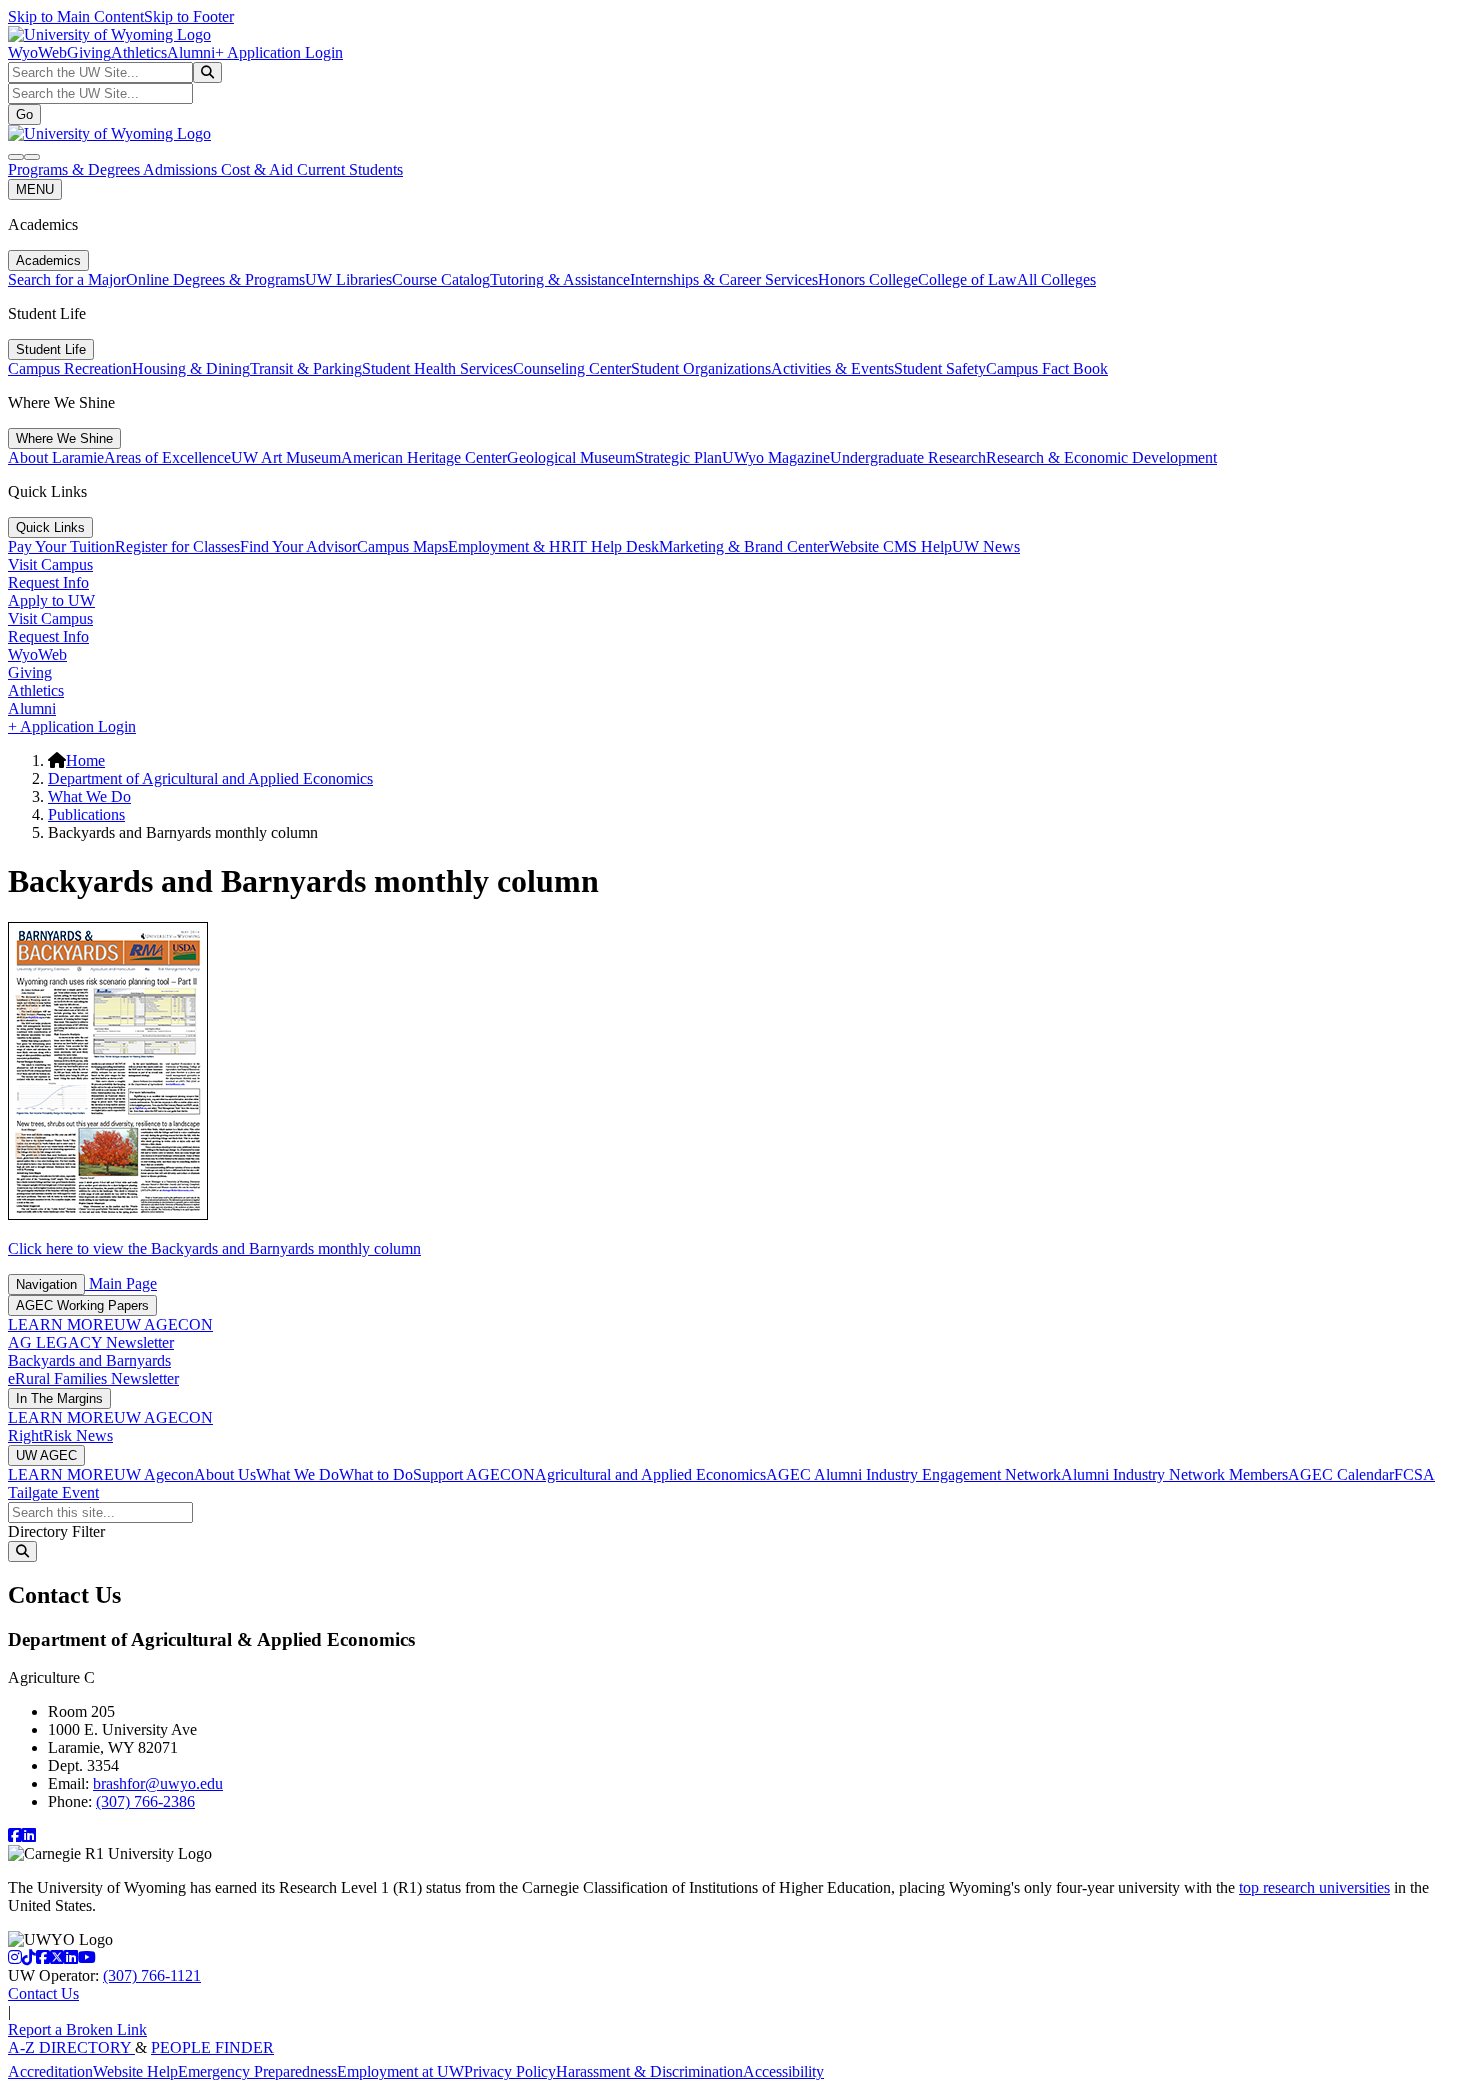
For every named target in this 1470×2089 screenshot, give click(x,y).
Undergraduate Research (908, 457)
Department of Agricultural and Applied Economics (210, 778)
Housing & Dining (191, 368)
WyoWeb (37, 52)
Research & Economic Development (1101, 457)
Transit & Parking (306, 368)
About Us (225, 1474)
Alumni (191, 52)
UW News (986, 546)
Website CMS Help (890, 546)
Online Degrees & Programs (215, 279)
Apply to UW (51, 600)
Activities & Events (832, 368)
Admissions (182, 169)
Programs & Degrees (75, 169)
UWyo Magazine (776, 457)
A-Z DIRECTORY (71, 2047)
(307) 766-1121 (152, 1975)
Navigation (46, 1284)
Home (85, 760)
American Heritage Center (424, 457)
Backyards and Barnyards (89, 1360)
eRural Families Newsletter (93, 1378)
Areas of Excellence (167, 457)
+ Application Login (279, 52)
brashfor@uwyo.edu (158, 1783)
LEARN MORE (61, 1324)
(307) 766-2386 (145, 1801)
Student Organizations (701, 368)
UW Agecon (154, 1474)
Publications (86, 814)
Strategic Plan (678, 457)
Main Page (121, 1283)
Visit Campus (50, 564)
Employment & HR (510, 546)
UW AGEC (46, 1455)
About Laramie (56, 457)
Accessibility (783, 2071)
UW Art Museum (286, 457)
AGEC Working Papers (82, 1305)
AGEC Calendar (1341, 1474)
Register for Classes (177, 546)
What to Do (376, 1474)
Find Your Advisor (298, 546)
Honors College (868, 279)
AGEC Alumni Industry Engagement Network (913, 1474)
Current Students (350, 169)
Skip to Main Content (76, 16)
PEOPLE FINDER (212, 2047)
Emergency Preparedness (257, 2071)
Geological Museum (571, 457)
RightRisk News (60, 1435)
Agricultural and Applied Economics (650, 1474)
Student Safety (940, 368)
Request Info (48, 582)
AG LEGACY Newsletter (91, 1342)
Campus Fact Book (1047, 368)
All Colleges (1056, 279)
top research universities (1314, 1887)
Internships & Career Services (724, 279)
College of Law (967, 279)
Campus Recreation (70, 368)
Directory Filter (56, 1531)
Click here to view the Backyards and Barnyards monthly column (214, 1248)
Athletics (139, 52)
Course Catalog (441, 279)
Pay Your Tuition (61, 546)
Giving (89, 52)
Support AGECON (474, 1474)
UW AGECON (163, 1324)
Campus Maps (402, 546)
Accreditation (50, 2071)
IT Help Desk (615, 546)
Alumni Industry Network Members (1174, 1474)
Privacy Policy (510, 2071)
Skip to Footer (189, 16)
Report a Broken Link (77, 2029)
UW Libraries (348, 279)
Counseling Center (572, 368)
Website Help (135, 2071)
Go (24, 114)
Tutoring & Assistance (560, 279)
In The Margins (59, 1398)
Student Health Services (437, 368)
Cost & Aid (259, 169)
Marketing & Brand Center (744, 546)
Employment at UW (400, 2071)
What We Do (89, 796)
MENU (35, 189)
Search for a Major (67, 279)
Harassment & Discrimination (649, 2071)
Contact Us (43, 1993)
